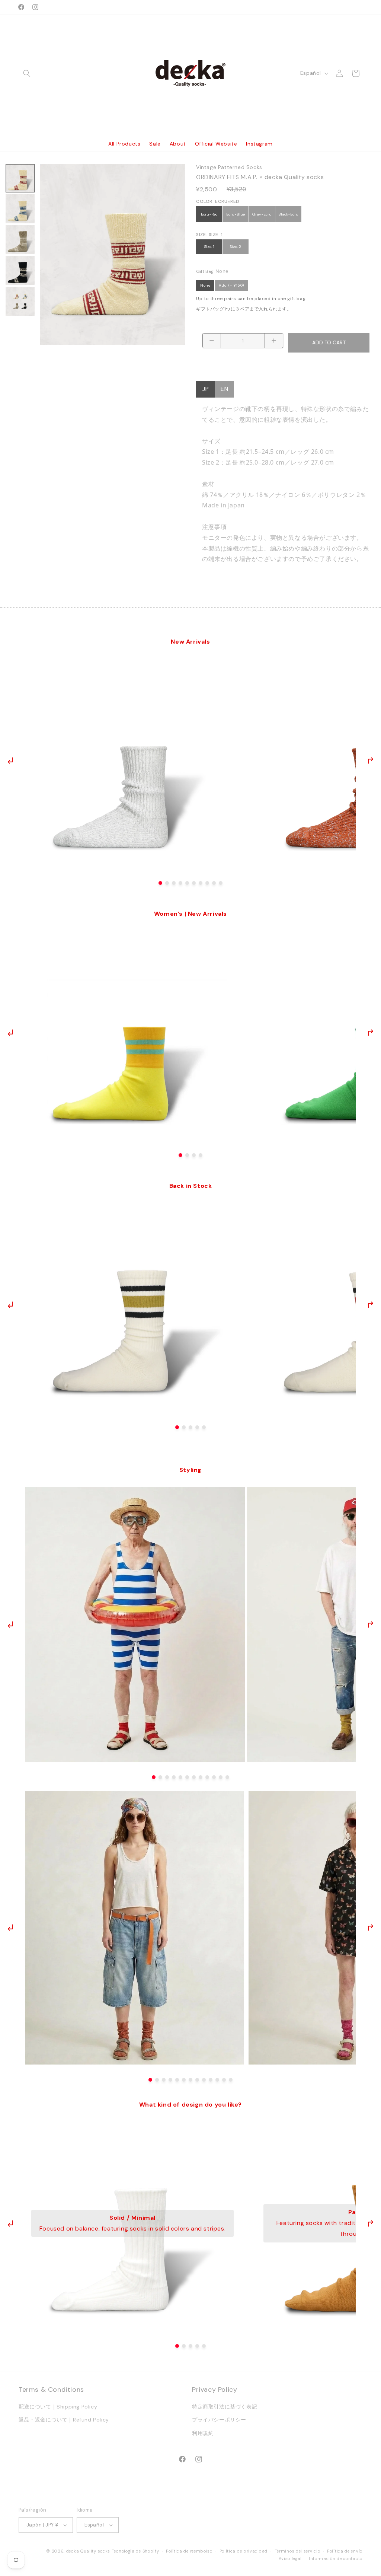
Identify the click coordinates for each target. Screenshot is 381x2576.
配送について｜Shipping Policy (58, 2407)
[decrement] (212, 341)
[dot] (160, 883)
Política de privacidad (244, 2551)
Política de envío (345, 2551)
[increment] (274, 341)
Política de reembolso (189, 2551)
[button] (27, 73)
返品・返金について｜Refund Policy (64, 2420)
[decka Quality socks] (191, 73)
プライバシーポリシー (219, 2420)
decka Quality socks (88, 2551)
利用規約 (203, 2433)
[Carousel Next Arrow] (370, 761)
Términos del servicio (297, 2551)
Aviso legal (290, 2559)
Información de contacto (336, 2559)
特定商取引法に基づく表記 (225, 2407)
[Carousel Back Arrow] (11, 761)
